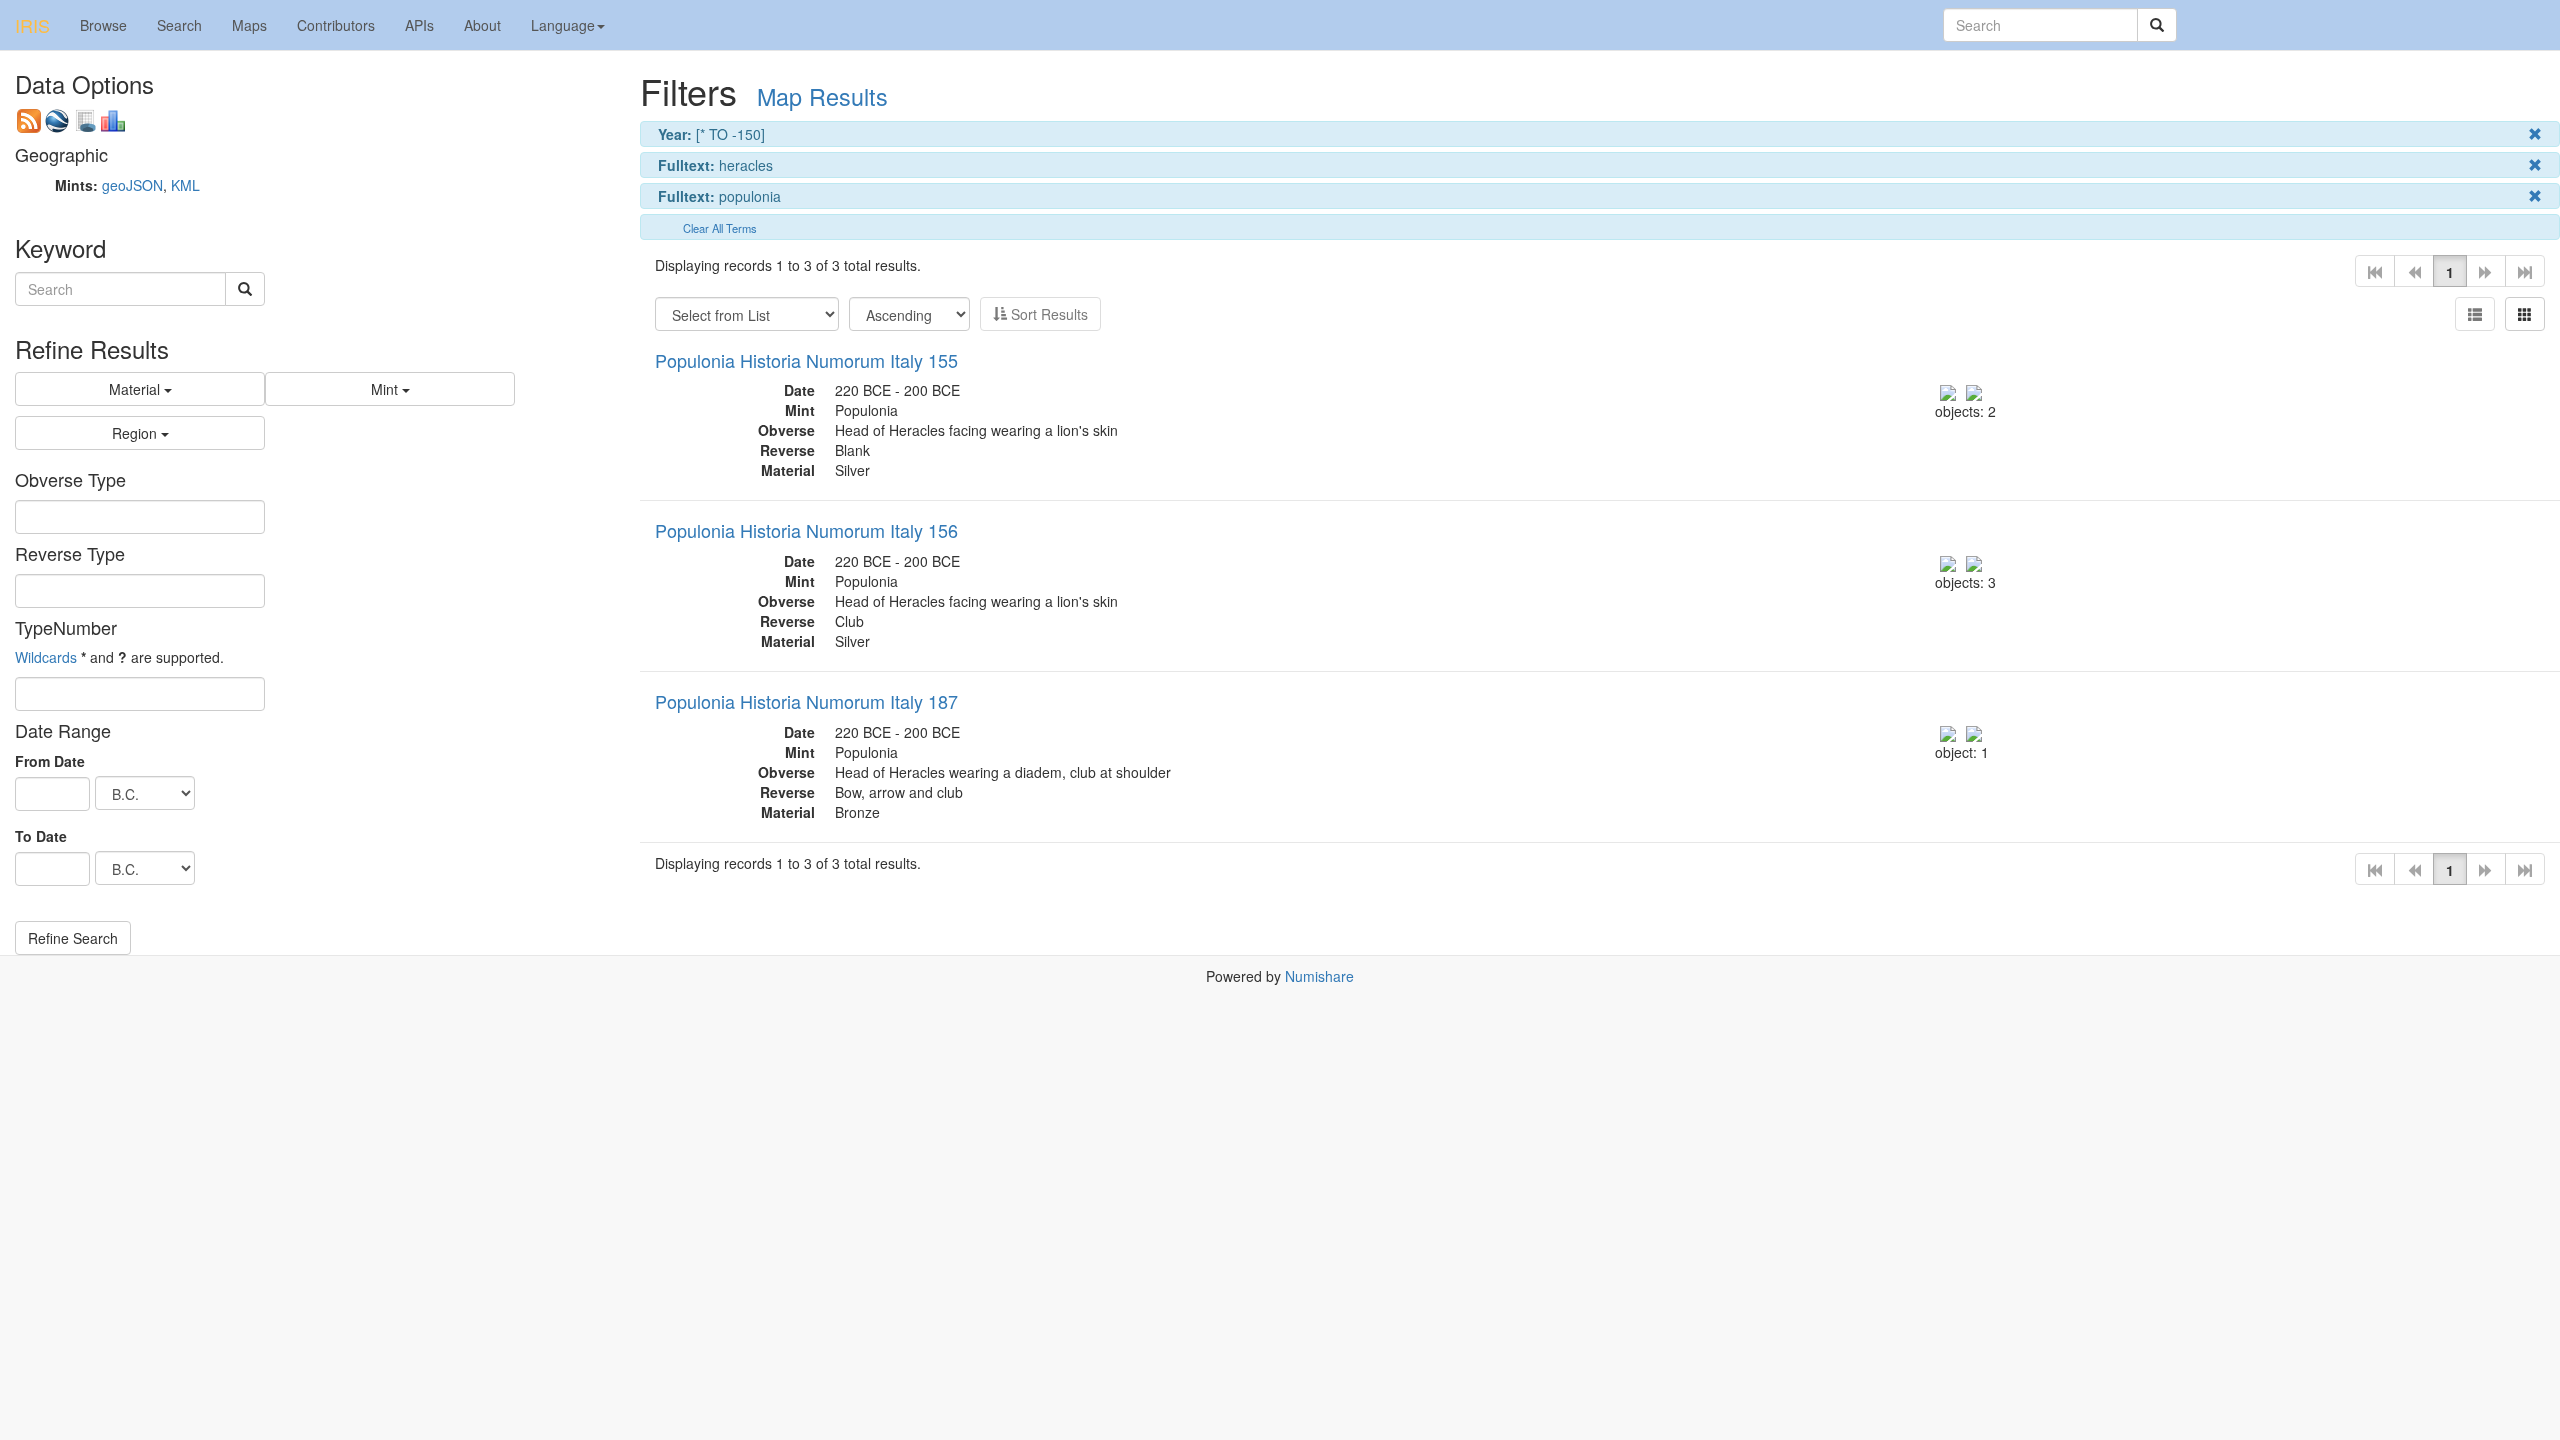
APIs (419, 25)
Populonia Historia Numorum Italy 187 (806, 701)
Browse (103, 25)
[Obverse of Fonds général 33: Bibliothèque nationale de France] (1948, 732)
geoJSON (132, 185)
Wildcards (46, 657)
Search (179, 25)
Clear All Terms (720, 228)
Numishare (1319, 976)
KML (185, 185)
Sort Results (1047, 314)
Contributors (336, 25)
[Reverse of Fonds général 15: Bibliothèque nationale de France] (1974, 390)
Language (563, 25)
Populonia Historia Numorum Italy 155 (806, 360)
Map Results (822, 96)
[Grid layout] (2525, 314)
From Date (50, 761)
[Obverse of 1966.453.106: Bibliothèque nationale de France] (1948, 561)
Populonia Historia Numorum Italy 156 (806, 530)
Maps (249, 25)
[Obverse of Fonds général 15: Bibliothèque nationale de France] (1948, 390)
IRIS (32, 25)
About (482, 25)
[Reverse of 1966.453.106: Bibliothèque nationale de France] (1974, 561)
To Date (41, 836)
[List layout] (2475, 314)
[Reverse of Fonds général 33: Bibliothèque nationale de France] (1974, 732)
